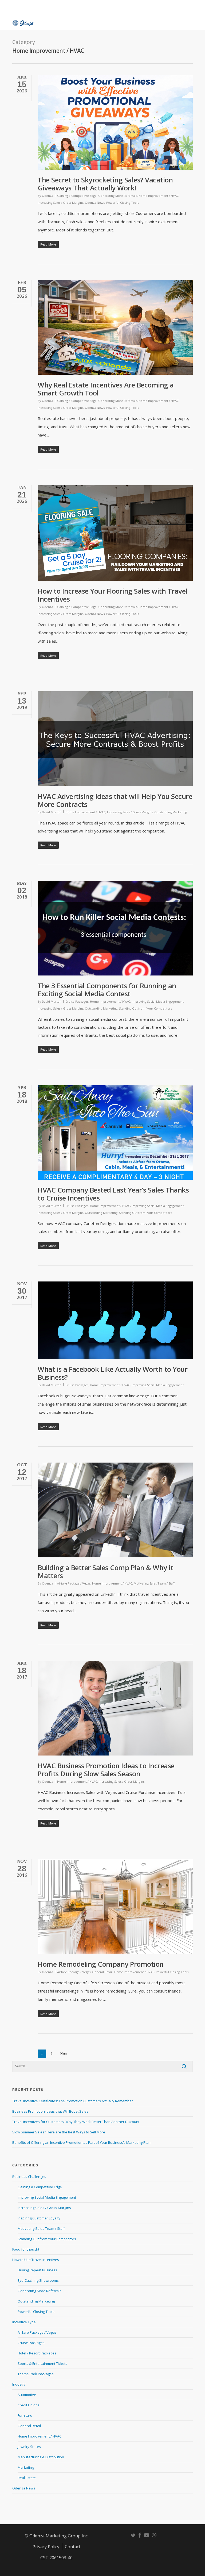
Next (64, 2054)
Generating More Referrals (118, 196)
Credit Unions (29, 2405)
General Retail (102, 1972)
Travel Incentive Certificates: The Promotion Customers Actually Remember (73, 2101)
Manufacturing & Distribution (41, 2457)
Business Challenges (29, 2177)
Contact (73, 2547)
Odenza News (95, 203)
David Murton (52, 812)
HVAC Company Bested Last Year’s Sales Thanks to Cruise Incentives (113, 1194)
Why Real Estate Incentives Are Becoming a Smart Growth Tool (106, 389)
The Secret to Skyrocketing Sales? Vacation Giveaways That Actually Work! (105, 184)
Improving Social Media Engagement (158, 1001)
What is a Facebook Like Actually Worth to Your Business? (113, 1373)
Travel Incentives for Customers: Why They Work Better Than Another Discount (76, 2122)
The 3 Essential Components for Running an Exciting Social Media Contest (107, 990)
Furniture (25, 2415)
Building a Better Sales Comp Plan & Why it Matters (105, 1571)
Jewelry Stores (29, 2447)
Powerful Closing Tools (123, 203)
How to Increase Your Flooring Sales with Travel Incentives (113, 595)
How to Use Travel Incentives (36, 2260)
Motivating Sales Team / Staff (154, 1583)
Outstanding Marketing (171, 812)
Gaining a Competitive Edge (77, 196)
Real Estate (27, 2478)
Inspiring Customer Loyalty (39, 2218)
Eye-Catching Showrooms (38, 2280)
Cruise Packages (77, 1001)
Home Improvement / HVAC (159, 196)
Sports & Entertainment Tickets (42, 2363)
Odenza (48, 196)
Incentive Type (24, 2322)
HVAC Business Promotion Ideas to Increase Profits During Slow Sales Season (106, 1770)
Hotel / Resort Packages (37, 2353)
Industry (19, 2384)
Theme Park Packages (36, 2374)
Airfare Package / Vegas (74, 1583)
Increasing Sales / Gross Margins (60, 203)
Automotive (27, 2395)
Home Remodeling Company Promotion (101, 1964)
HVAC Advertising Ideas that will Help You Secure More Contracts (115, 800)
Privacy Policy (46, 2547)
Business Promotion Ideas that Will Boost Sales (50, 2111)
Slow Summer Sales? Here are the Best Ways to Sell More (59, 2132)
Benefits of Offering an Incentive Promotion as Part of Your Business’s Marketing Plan (81, 2142)
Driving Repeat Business (37, 2270)
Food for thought (26, 2249)
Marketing (26, 2467)
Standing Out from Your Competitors (145, 1008)
